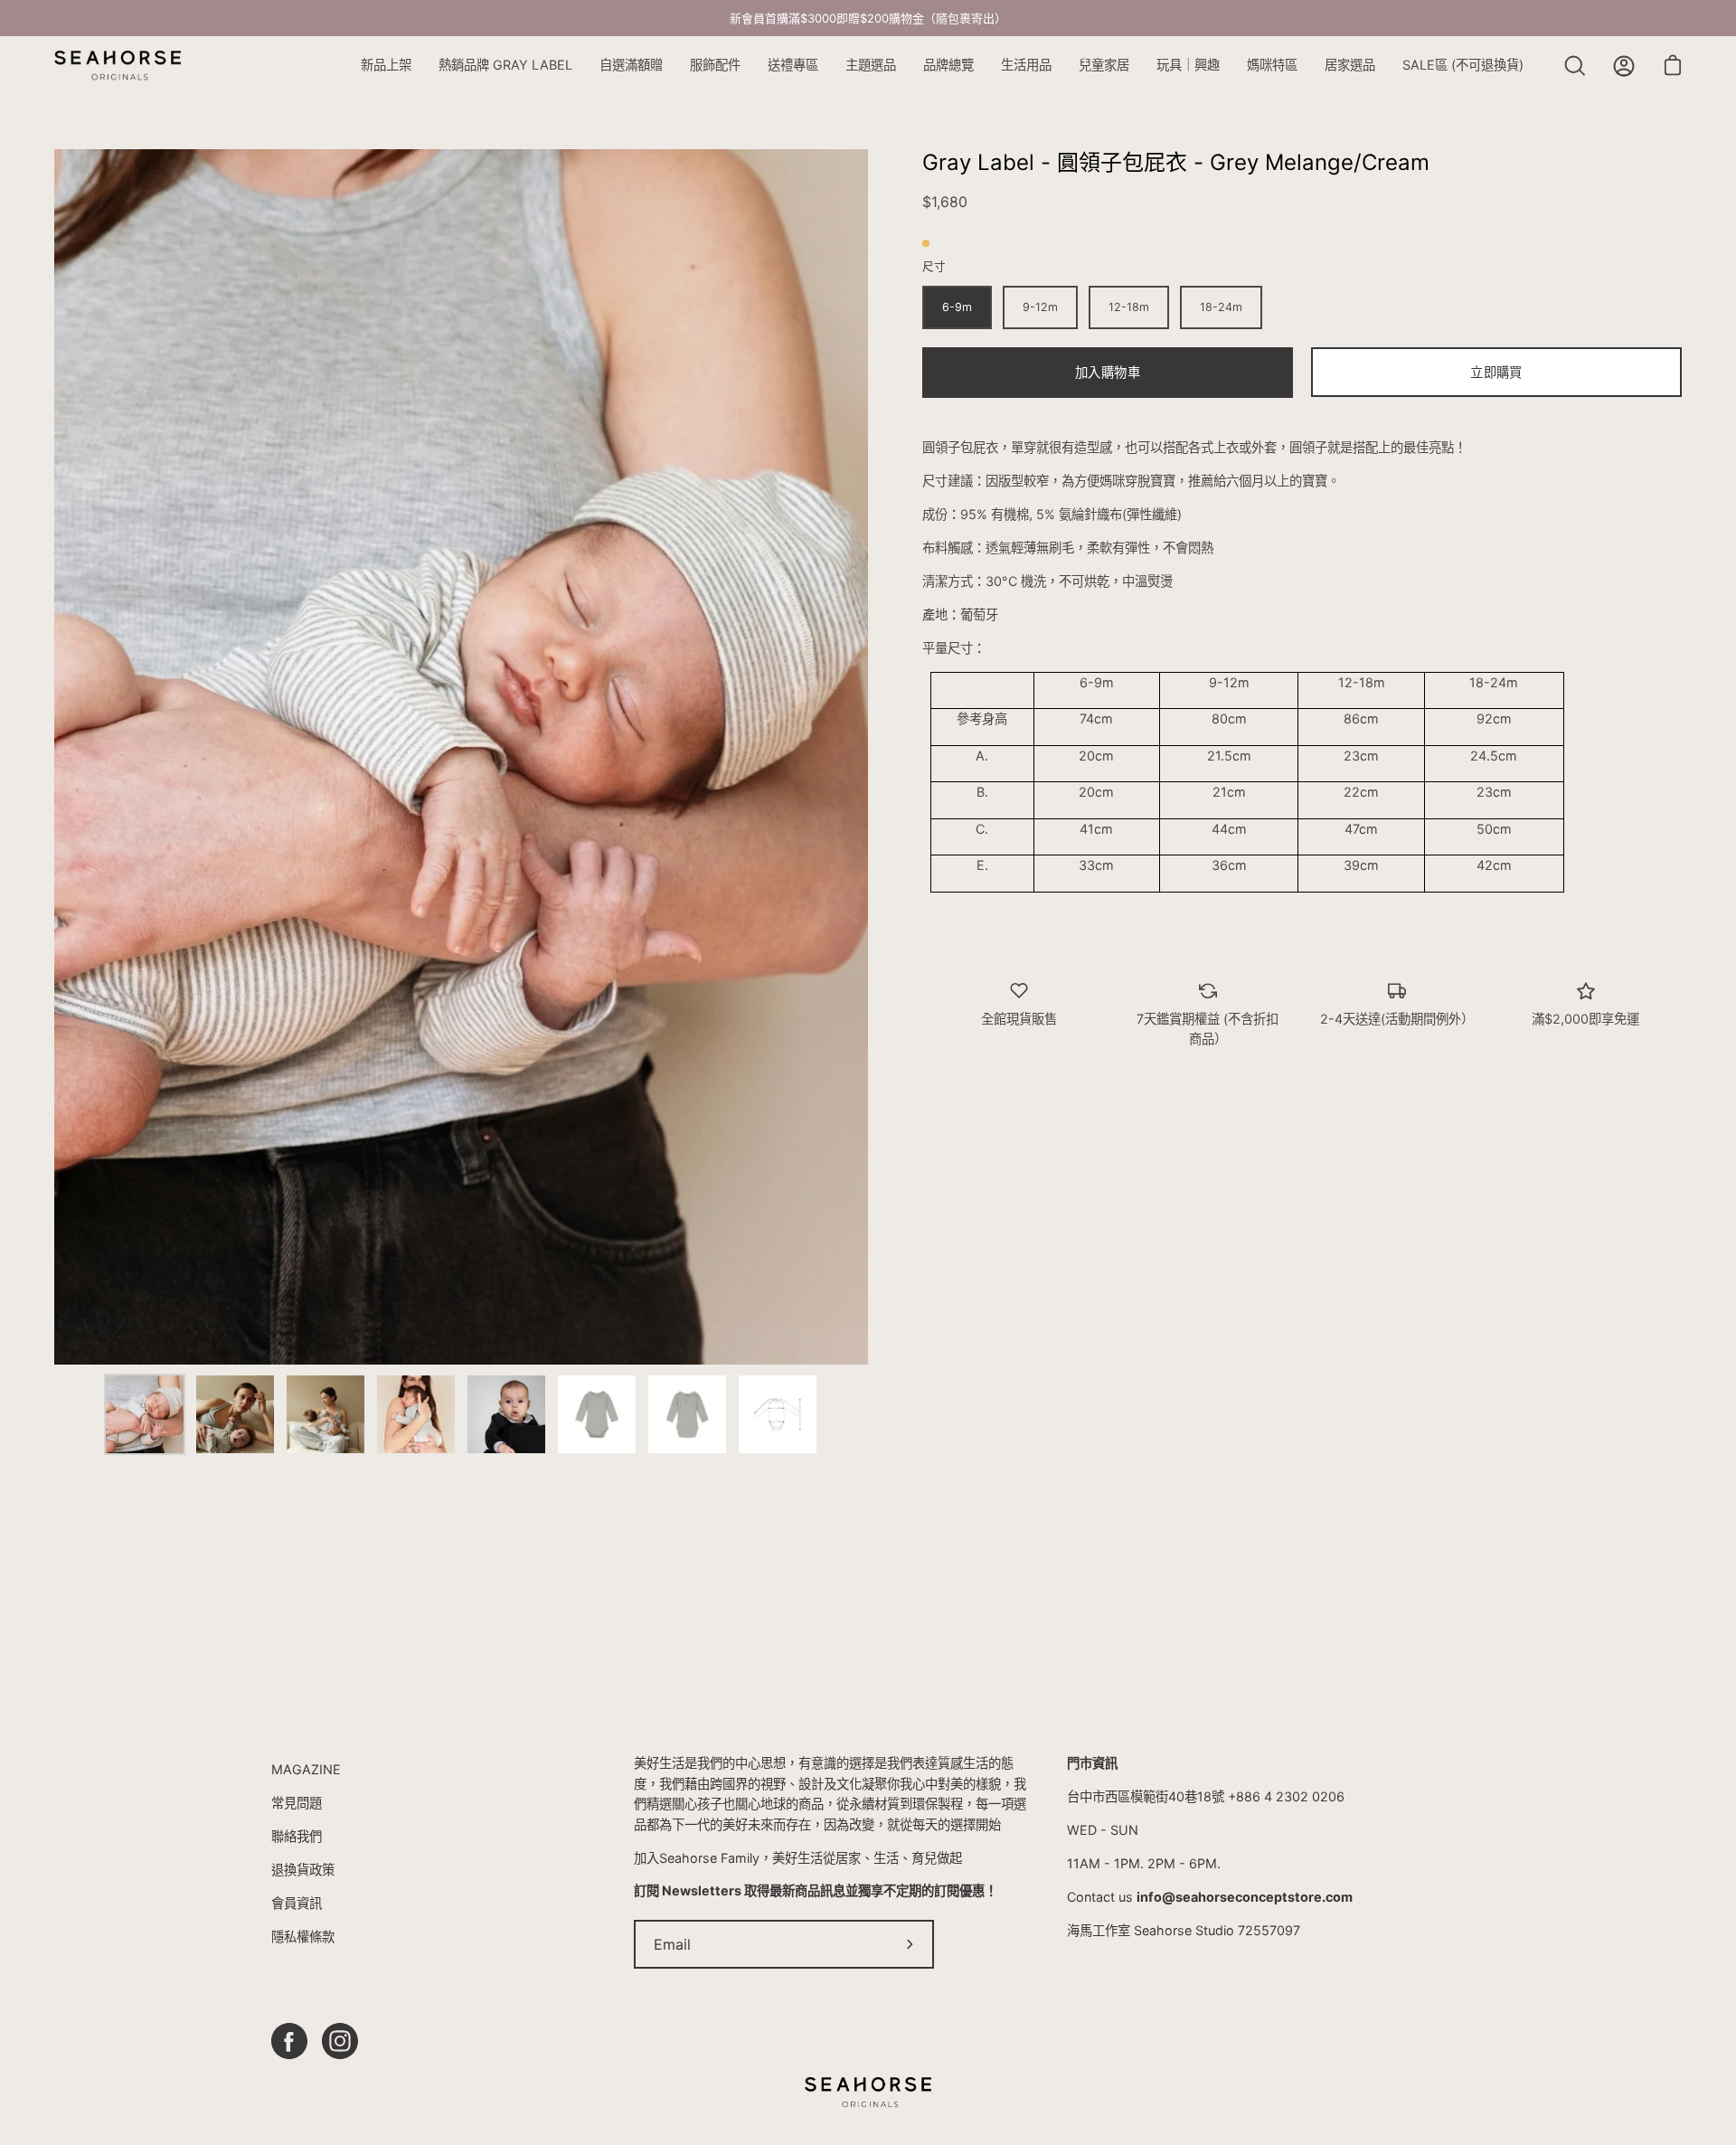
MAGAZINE (306, 1769)
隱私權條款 (303, 1937)
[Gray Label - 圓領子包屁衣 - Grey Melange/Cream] (145, 1414)
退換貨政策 (303, 1870)
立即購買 (1496, 372)
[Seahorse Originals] (118, 66)
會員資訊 (297, 1903)
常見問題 (297, 1803)
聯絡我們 (297, 1836)
